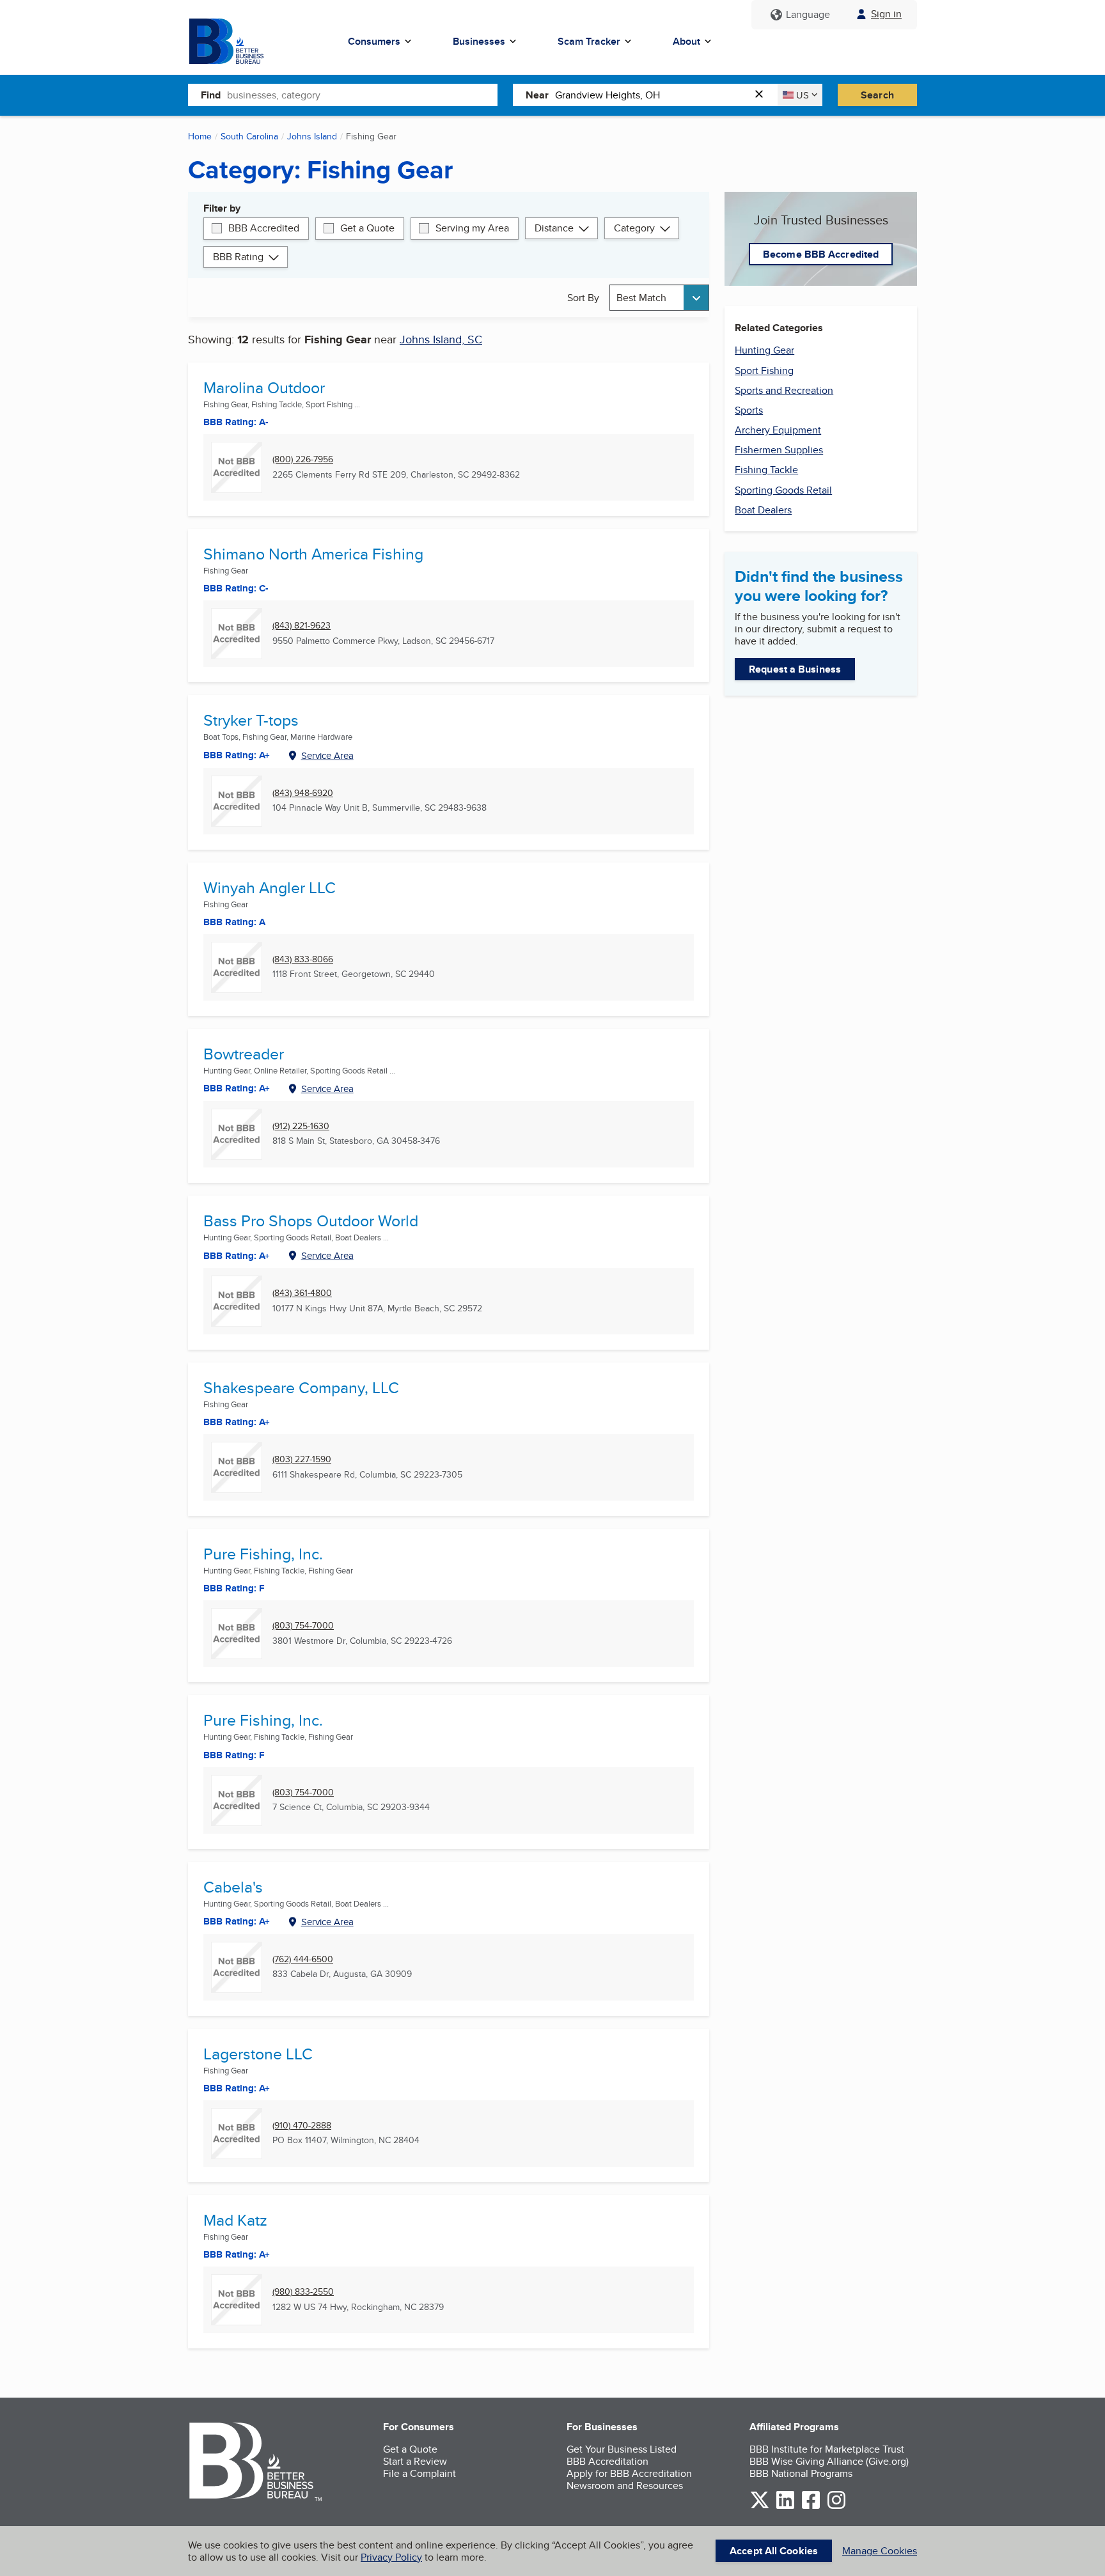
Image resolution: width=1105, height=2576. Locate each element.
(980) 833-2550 (303, 2292)
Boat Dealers (763, 510)
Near (537, 95)
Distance (554, 228)
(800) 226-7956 (303, 459)
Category (634, 228)
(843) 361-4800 (302, 1293)
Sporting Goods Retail (783, 490)
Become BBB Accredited (821, 254)
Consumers (374, 41)
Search (877, 95)
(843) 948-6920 (303, 793)
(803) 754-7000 (303, 1626)
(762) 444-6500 (303, 1959)
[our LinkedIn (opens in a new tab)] (785, 2507)
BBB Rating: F (234, 1755)
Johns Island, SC (441, 339)
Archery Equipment (778, 430)
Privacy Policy (391, 2557)
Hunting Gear (764, 350)
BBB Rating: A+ (237, 1256)
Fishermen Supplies (779, 450)
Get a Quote (367, 228)
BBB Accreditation (607, 2461)
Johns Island (312, 136)
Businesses (479, 41)
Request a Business (795, 669)
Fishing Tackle (766, 470)
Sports (749, 410)
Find (211, 95)
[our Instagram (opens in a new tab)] (836, 2507)
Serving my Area (472, 228)
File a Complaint (419, 2473)
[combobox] (362, 95)
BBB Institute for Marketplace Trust (827, 2449)
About (686, 41)
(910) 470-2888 (302, 2126)
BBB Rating (238, 257)
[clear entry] (763, 95)
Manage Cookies (880, 2551)
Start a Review (415, 2461)
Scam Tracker (589, 41)
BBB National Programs (801, 2473)
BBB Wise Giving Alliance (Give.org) (829, 2461)
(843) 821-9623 (302, 626)
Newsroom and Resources (625, 2486)
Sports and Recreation (784, 390)
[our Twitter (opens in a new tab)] (760, 2507)
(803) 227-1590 (302, 1459)
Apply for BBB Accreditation (629, 2473)
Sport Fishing (764, 371)
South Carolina (249, 136)
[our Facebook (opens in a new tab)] (811, 2507)
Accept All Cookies (774, 2551)
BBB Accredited (264, 228)
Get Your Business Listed (622, 2449)
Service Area (327, 755)
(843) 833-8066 (303, 959)
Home (200, 136)
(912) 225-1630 (301, 1126)
